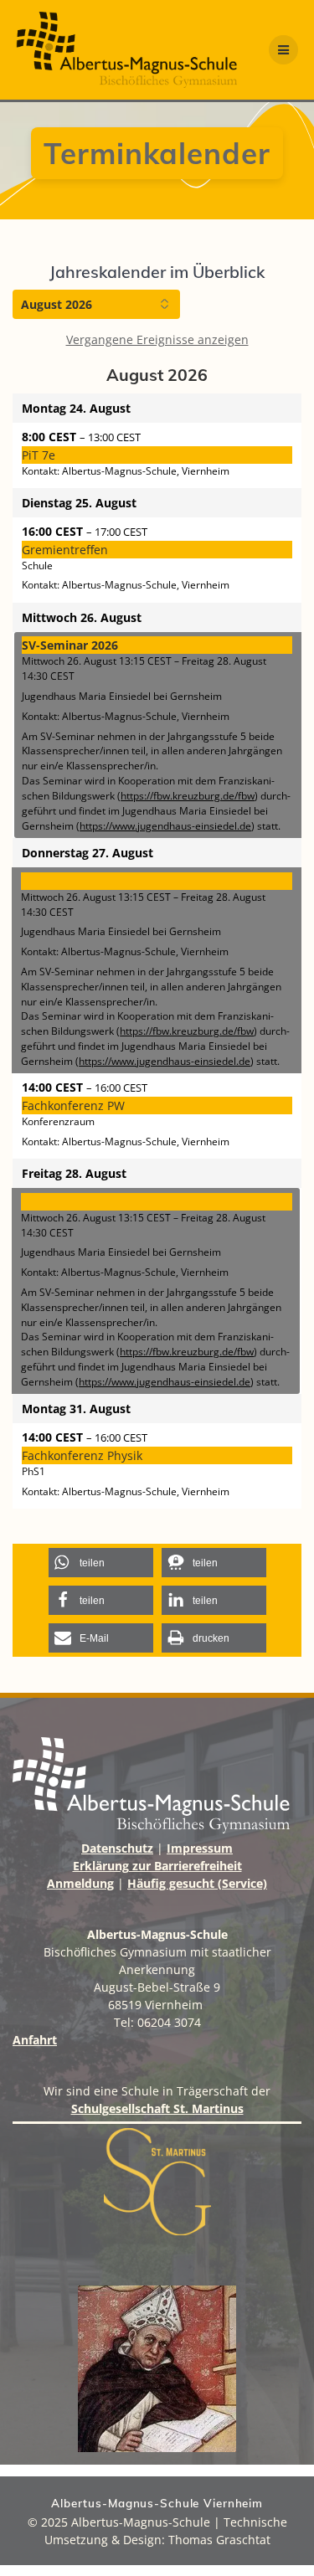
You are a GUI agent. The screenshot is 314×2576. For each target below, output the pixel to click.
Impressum (200, 1848)
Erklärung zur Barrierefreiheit (157, 1866)
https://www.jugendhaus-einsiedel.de (165, 825)
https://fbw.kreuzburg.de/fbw (188, 795)
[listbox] (96, 304)
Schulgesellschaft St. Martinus (157, 2108)
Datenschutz (117, 1848)
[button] (101, 1563)
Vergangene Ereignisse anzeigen (157, 339)
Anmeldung (80, 1883)
